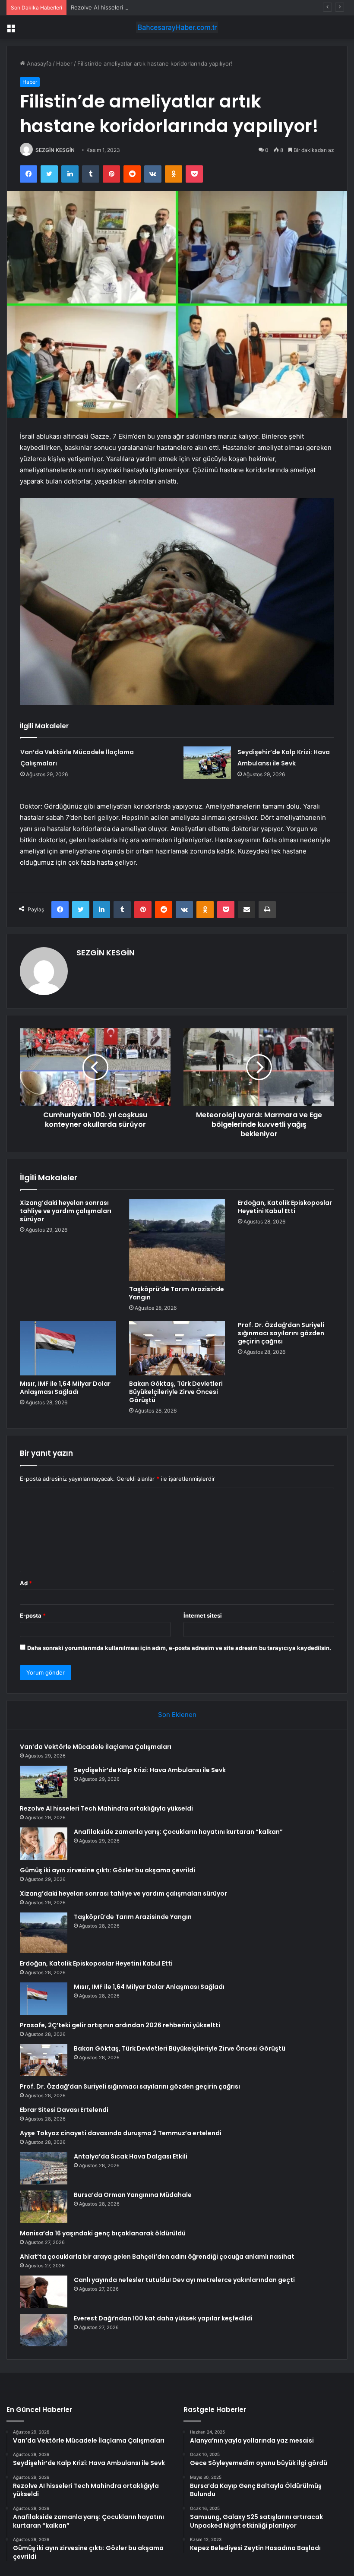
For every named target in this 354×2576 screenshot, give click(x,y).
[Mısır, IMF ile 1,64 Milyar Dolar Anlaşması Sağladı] (68, 1348)
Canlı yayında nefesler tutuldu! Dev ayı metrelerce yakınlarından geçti (184, 2280)
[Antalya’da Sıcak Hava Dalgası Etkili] (44, 2168)
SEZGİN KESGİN (55, 150)
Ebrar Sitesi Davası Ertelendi (64, 2110)
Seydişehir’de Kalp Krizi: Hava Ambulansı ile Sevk (150, 1770)
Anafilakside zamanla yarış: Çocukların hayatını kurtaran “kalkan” (178, 1832)
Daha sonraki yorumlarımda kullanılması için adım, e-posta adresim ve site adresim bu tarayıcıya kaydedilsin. (179, 1648)
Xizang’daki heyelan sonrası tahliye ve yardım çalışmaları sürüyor (66, 1211)
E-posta (33, 1615)
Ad (26, 1583)
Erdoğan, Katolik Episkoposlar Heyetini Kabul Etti (285, 1207)
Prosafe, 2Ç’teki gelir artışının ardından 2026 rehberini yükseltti (120, 2025)
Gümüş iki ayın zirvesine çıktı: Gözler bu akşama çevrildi (107, 1870)
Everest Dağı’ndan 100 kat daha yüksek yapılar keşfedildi (163, 2318)
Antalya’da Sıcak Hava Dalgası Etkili (131, 2156)
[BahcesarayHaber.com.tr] (177, 27)
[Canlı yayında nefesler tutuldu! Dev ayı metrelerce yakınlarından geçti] (44, 2292)
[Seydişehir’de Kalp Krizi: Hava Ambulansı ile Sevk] (207, 763)
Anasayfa (38, 63)
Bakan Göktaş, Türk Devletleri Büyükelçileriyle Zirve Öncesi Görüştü (176, 1392)
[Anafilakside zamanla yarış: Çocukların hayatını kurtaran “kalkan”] (44, 1844)
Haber (64, 63)
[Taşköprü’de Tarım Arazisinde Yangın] (177, 1240)
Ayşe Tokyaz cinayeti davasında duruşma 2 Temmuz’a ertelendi (121, 2133)
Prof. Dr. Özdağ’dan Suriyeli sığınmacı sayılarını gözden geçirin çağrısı (281, 1333)
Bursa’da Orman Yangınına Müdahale (133, 2195)
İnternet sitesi (203, 1615)
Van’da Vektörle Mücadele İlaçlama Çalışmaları (96, 1747)
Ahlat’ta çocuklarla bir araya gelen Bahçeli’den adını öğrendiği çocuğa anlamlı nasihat (157, 2257)
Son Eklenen (177, 1715)
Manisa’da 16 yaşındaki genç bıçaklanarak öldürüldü (103, 2233)
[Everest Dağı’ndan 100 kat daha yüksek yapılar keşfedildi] (44, 2330)
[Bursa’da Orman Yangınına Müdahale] (44, 2207)
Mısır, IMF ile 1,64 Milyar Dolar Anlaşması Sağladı (65, 1388)
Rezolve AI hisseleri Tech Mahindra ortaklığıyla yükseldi (145, 7)
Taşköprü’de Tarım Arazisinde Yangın (177, 1293)
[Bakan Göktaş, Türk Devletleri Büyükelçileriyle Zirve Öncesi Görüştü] (177, 1348)
